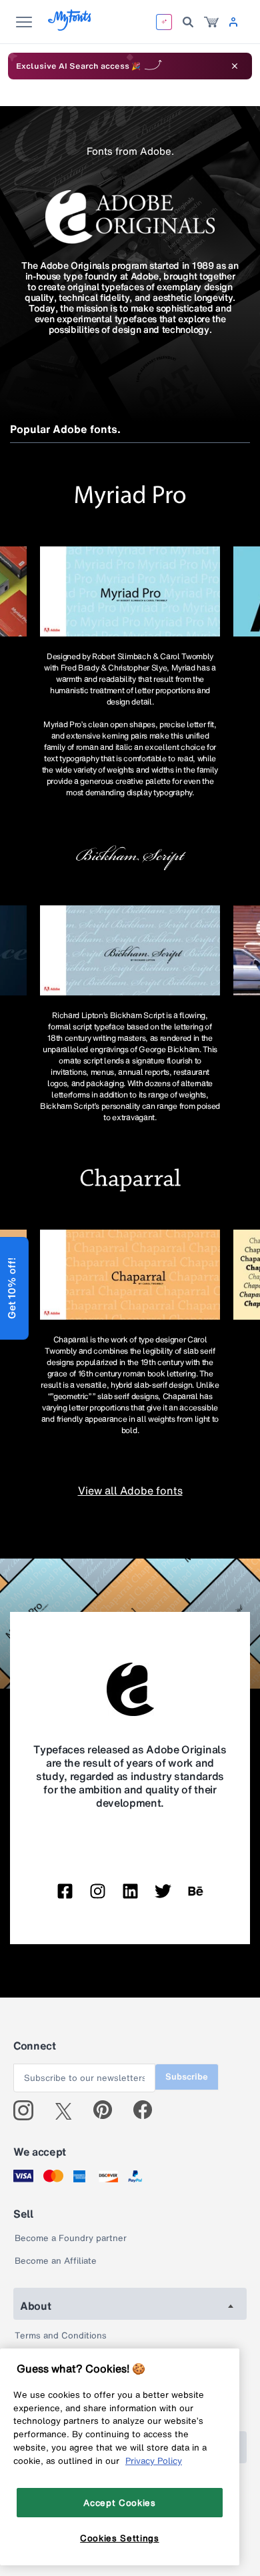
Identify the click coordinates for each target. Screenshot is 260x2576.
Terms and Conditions (61, 2335)
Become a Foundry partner (71, 2238)
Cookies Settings (120, 2538)
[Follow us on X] (68, 2110)
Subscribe (187, 2077)
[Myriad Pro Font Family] (130, 591)
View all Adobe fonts (130, 1490)
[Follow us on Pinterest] (108, 2110)
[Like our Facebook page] (148, 2110)
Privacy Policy (154, 2461)
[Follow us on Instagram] (28, 2110)
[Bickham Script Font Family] (130, 950)
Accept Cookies (119, 2503)
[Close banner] (235, 66)
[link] (211, 22)
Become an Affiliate (56, 2261)
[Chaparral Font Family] (130, 1275)
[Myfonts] (70, 27)
